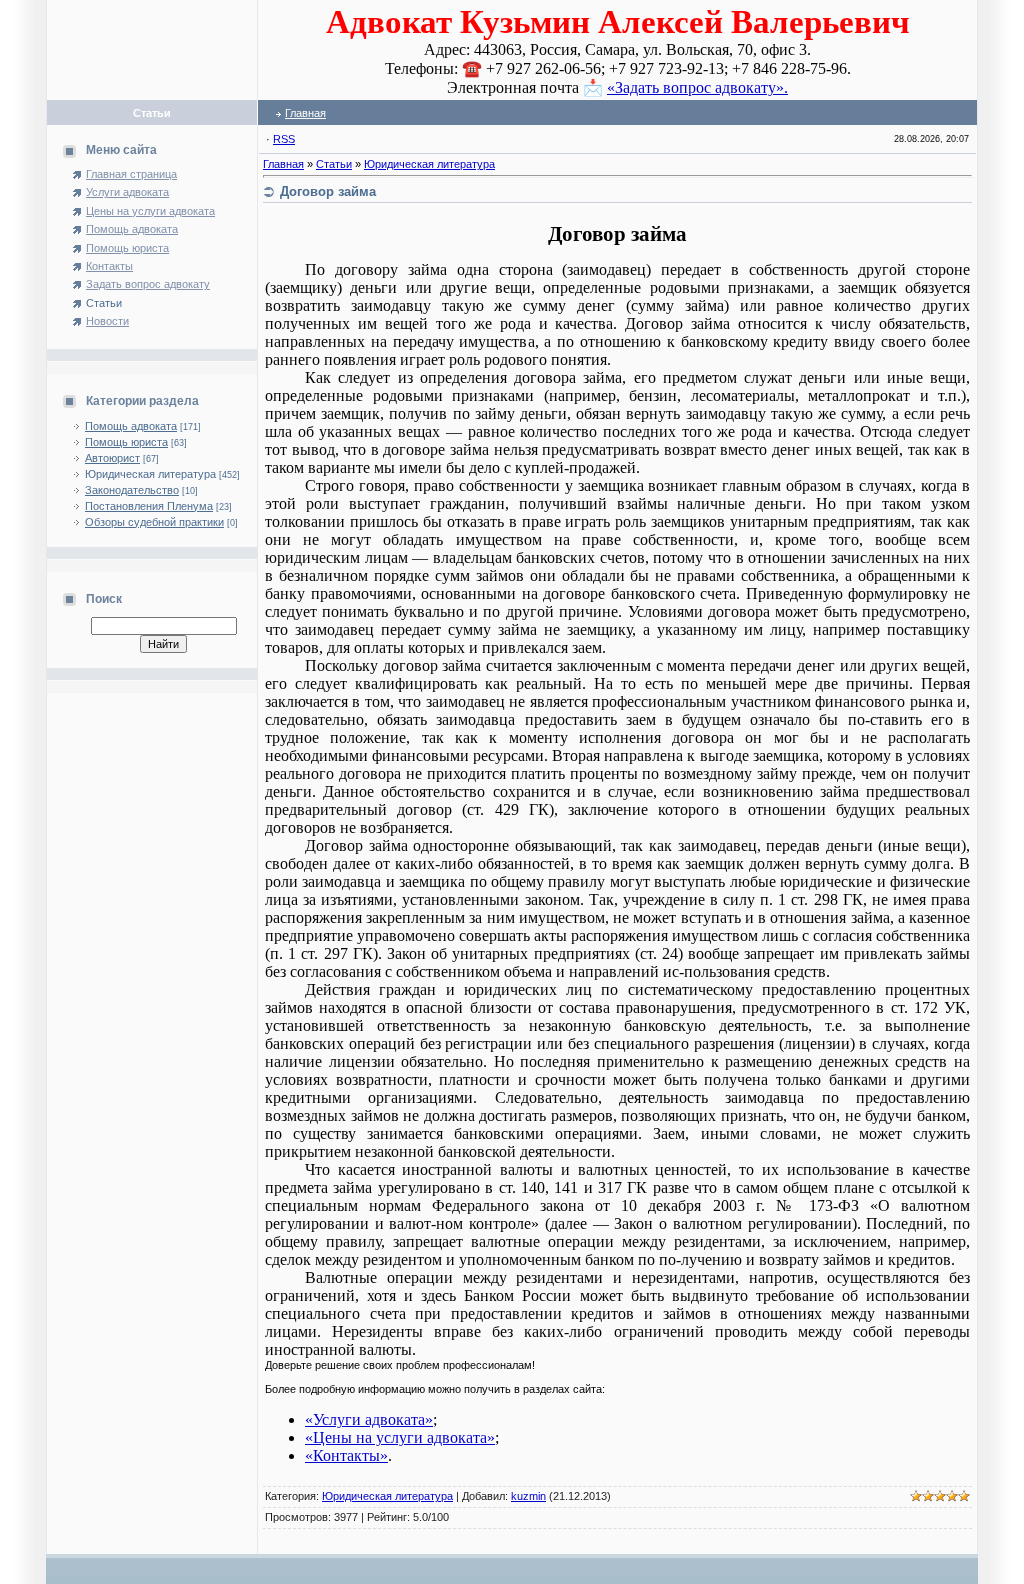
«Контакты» (346, 1455)
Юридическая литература (150, 474)
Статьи (334, 164)
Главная (305, 113)
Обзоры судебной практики (154, 522)
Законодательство (132, 490)
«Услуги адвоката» (369, 1419)
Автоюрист (112, 458)
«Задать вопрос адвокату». (697, 87)
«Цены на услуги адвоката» (400, 1437)
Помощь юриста (126, 442)
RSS (284, 139)
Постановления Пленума (149, 506)
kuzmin (528, 1496)
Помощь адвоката (131, 426)
